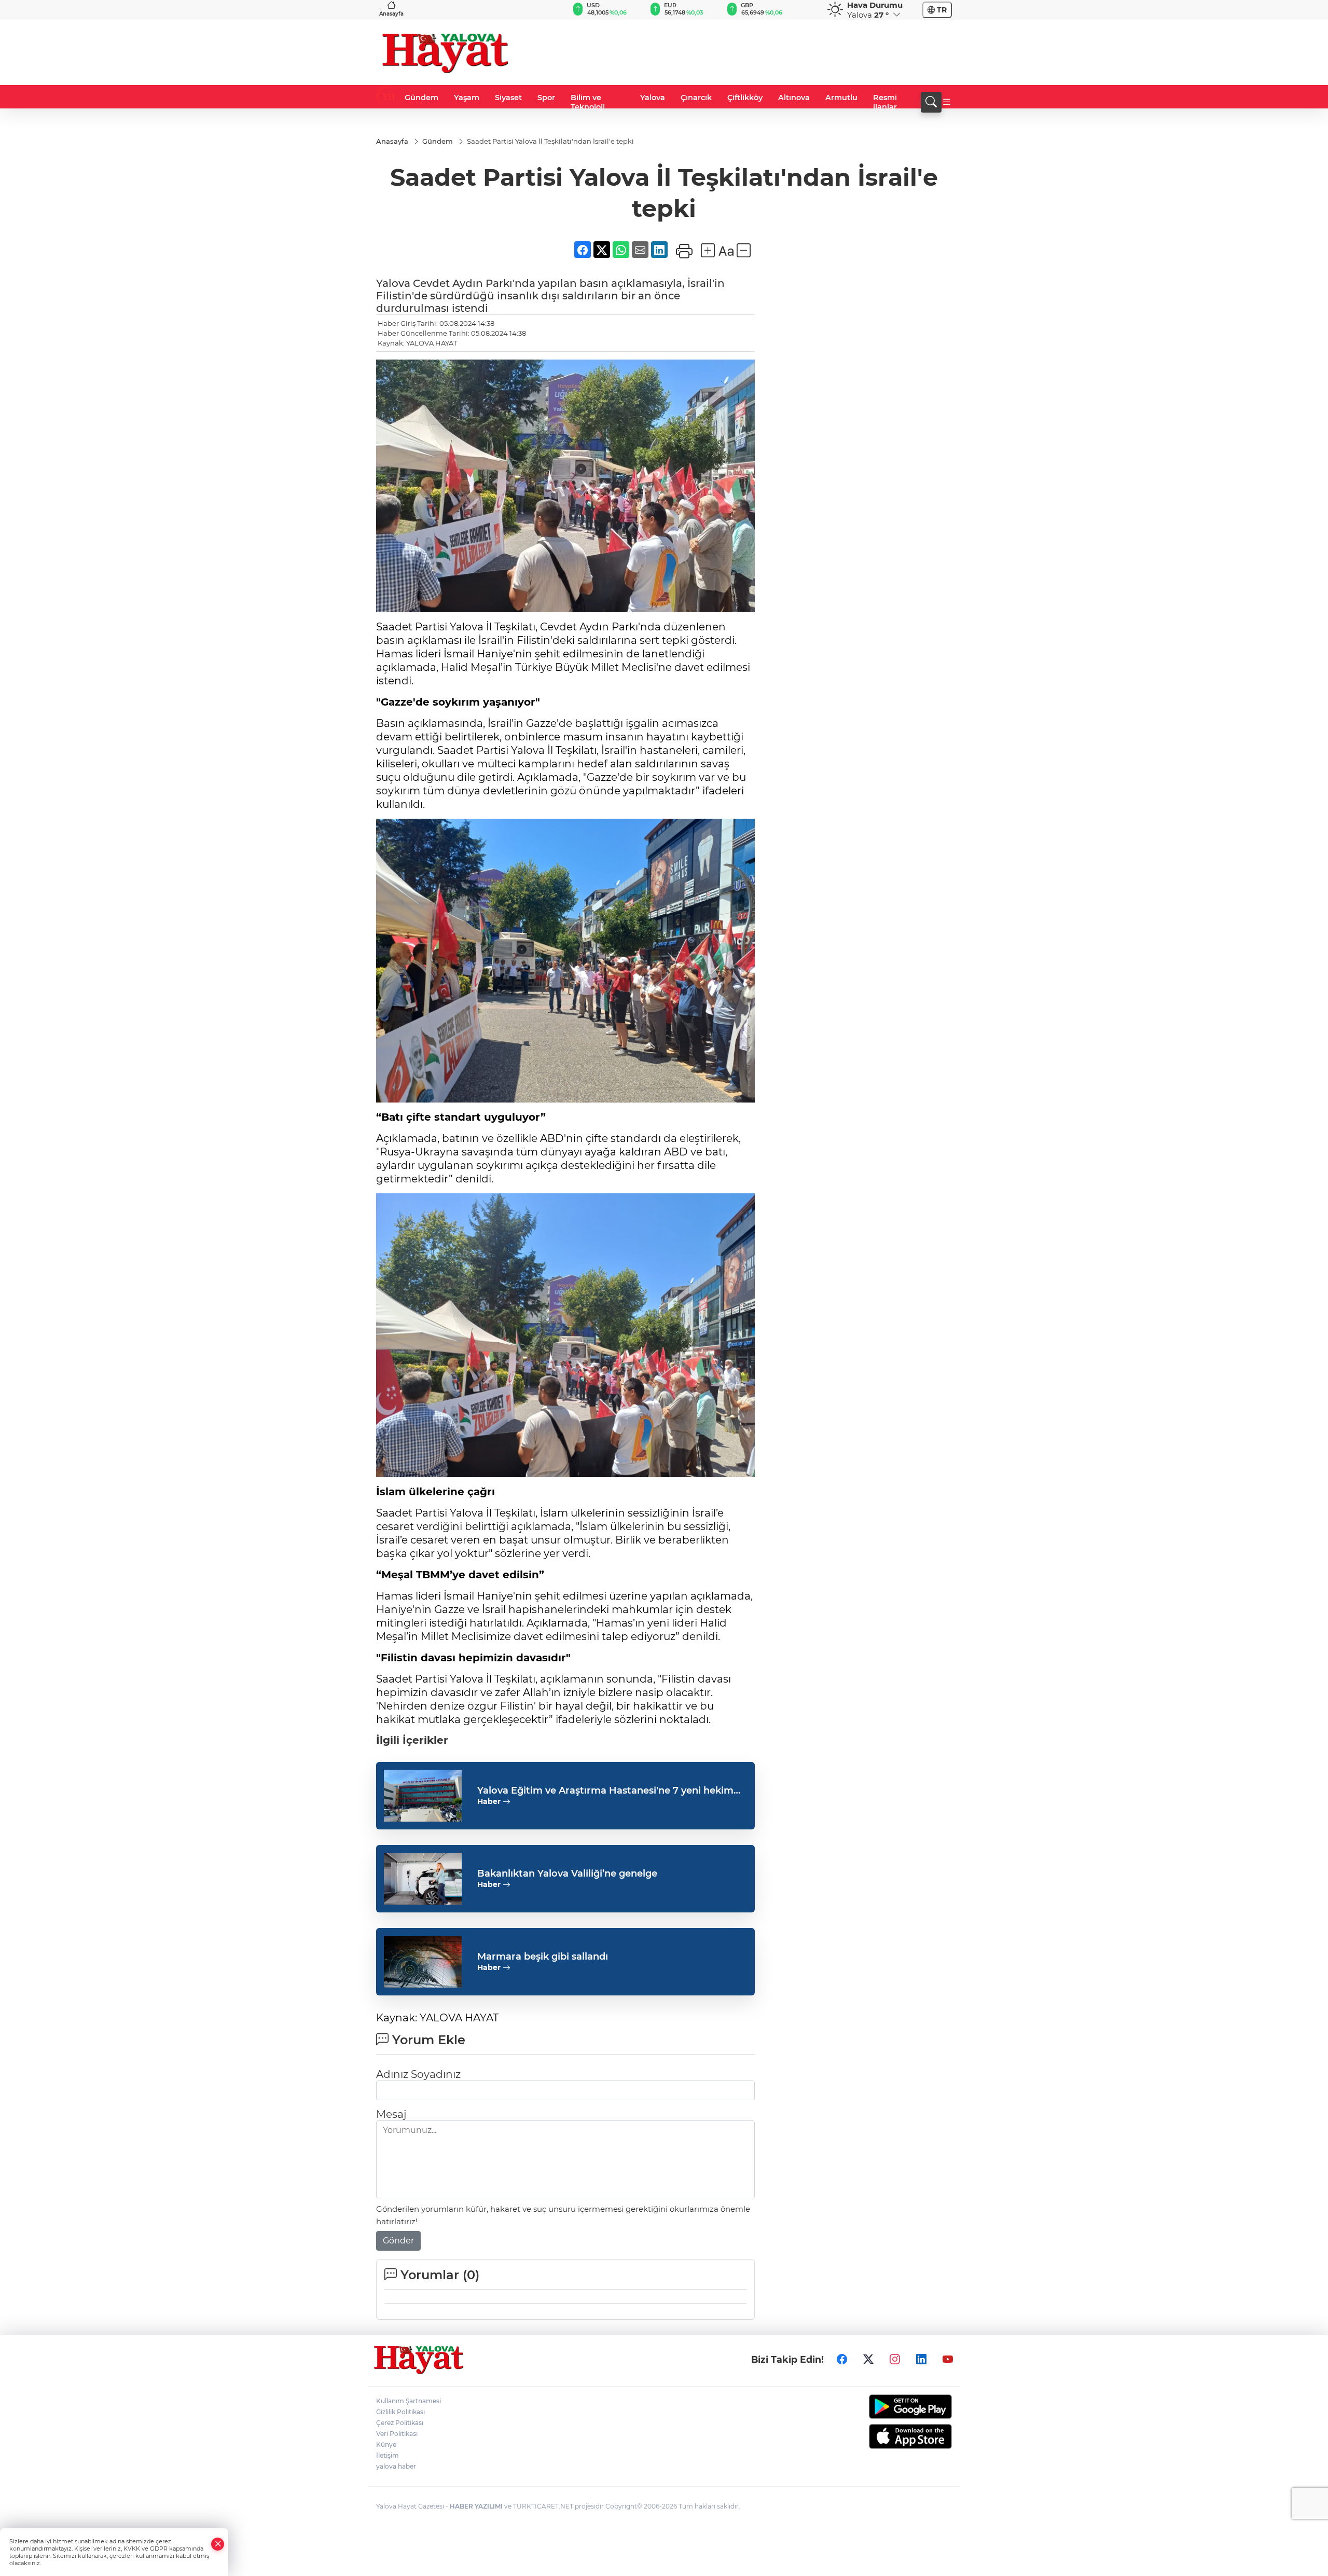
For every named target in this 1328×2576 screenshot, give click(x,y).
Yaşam (467, 98)
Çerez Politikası (400, 2423)
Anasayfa (391, 14)
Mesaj (391, 2114)
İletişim (388, 2455)
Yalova (653, 98)
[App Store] (886, 2436)
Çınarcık (696, 98)
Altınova (794, 98)
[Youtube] (948, 2359)
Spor (546, 98)
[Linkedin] (921, 2359)
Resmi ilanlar (885, 102)
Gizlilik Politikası (400, 2412)
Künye (386, 2444)
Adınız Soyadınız (418, 2074)
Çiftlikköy (745, 98)
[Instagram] (895, 2359)
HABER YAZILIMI (476, 2506)
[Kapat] (218, 2544)
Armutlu (841, 98)
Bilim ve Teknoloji (588, 102)
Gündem (421, 98)
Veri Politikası (397, 2434)
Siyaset (508, 98)
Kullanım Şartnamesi (409, 2401)
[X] (868, 2359)
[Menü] (947, 102)
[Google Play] (886, 2407)
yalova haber (396, 2466)
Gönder (398, 2241)
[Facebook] (842, 2359)
